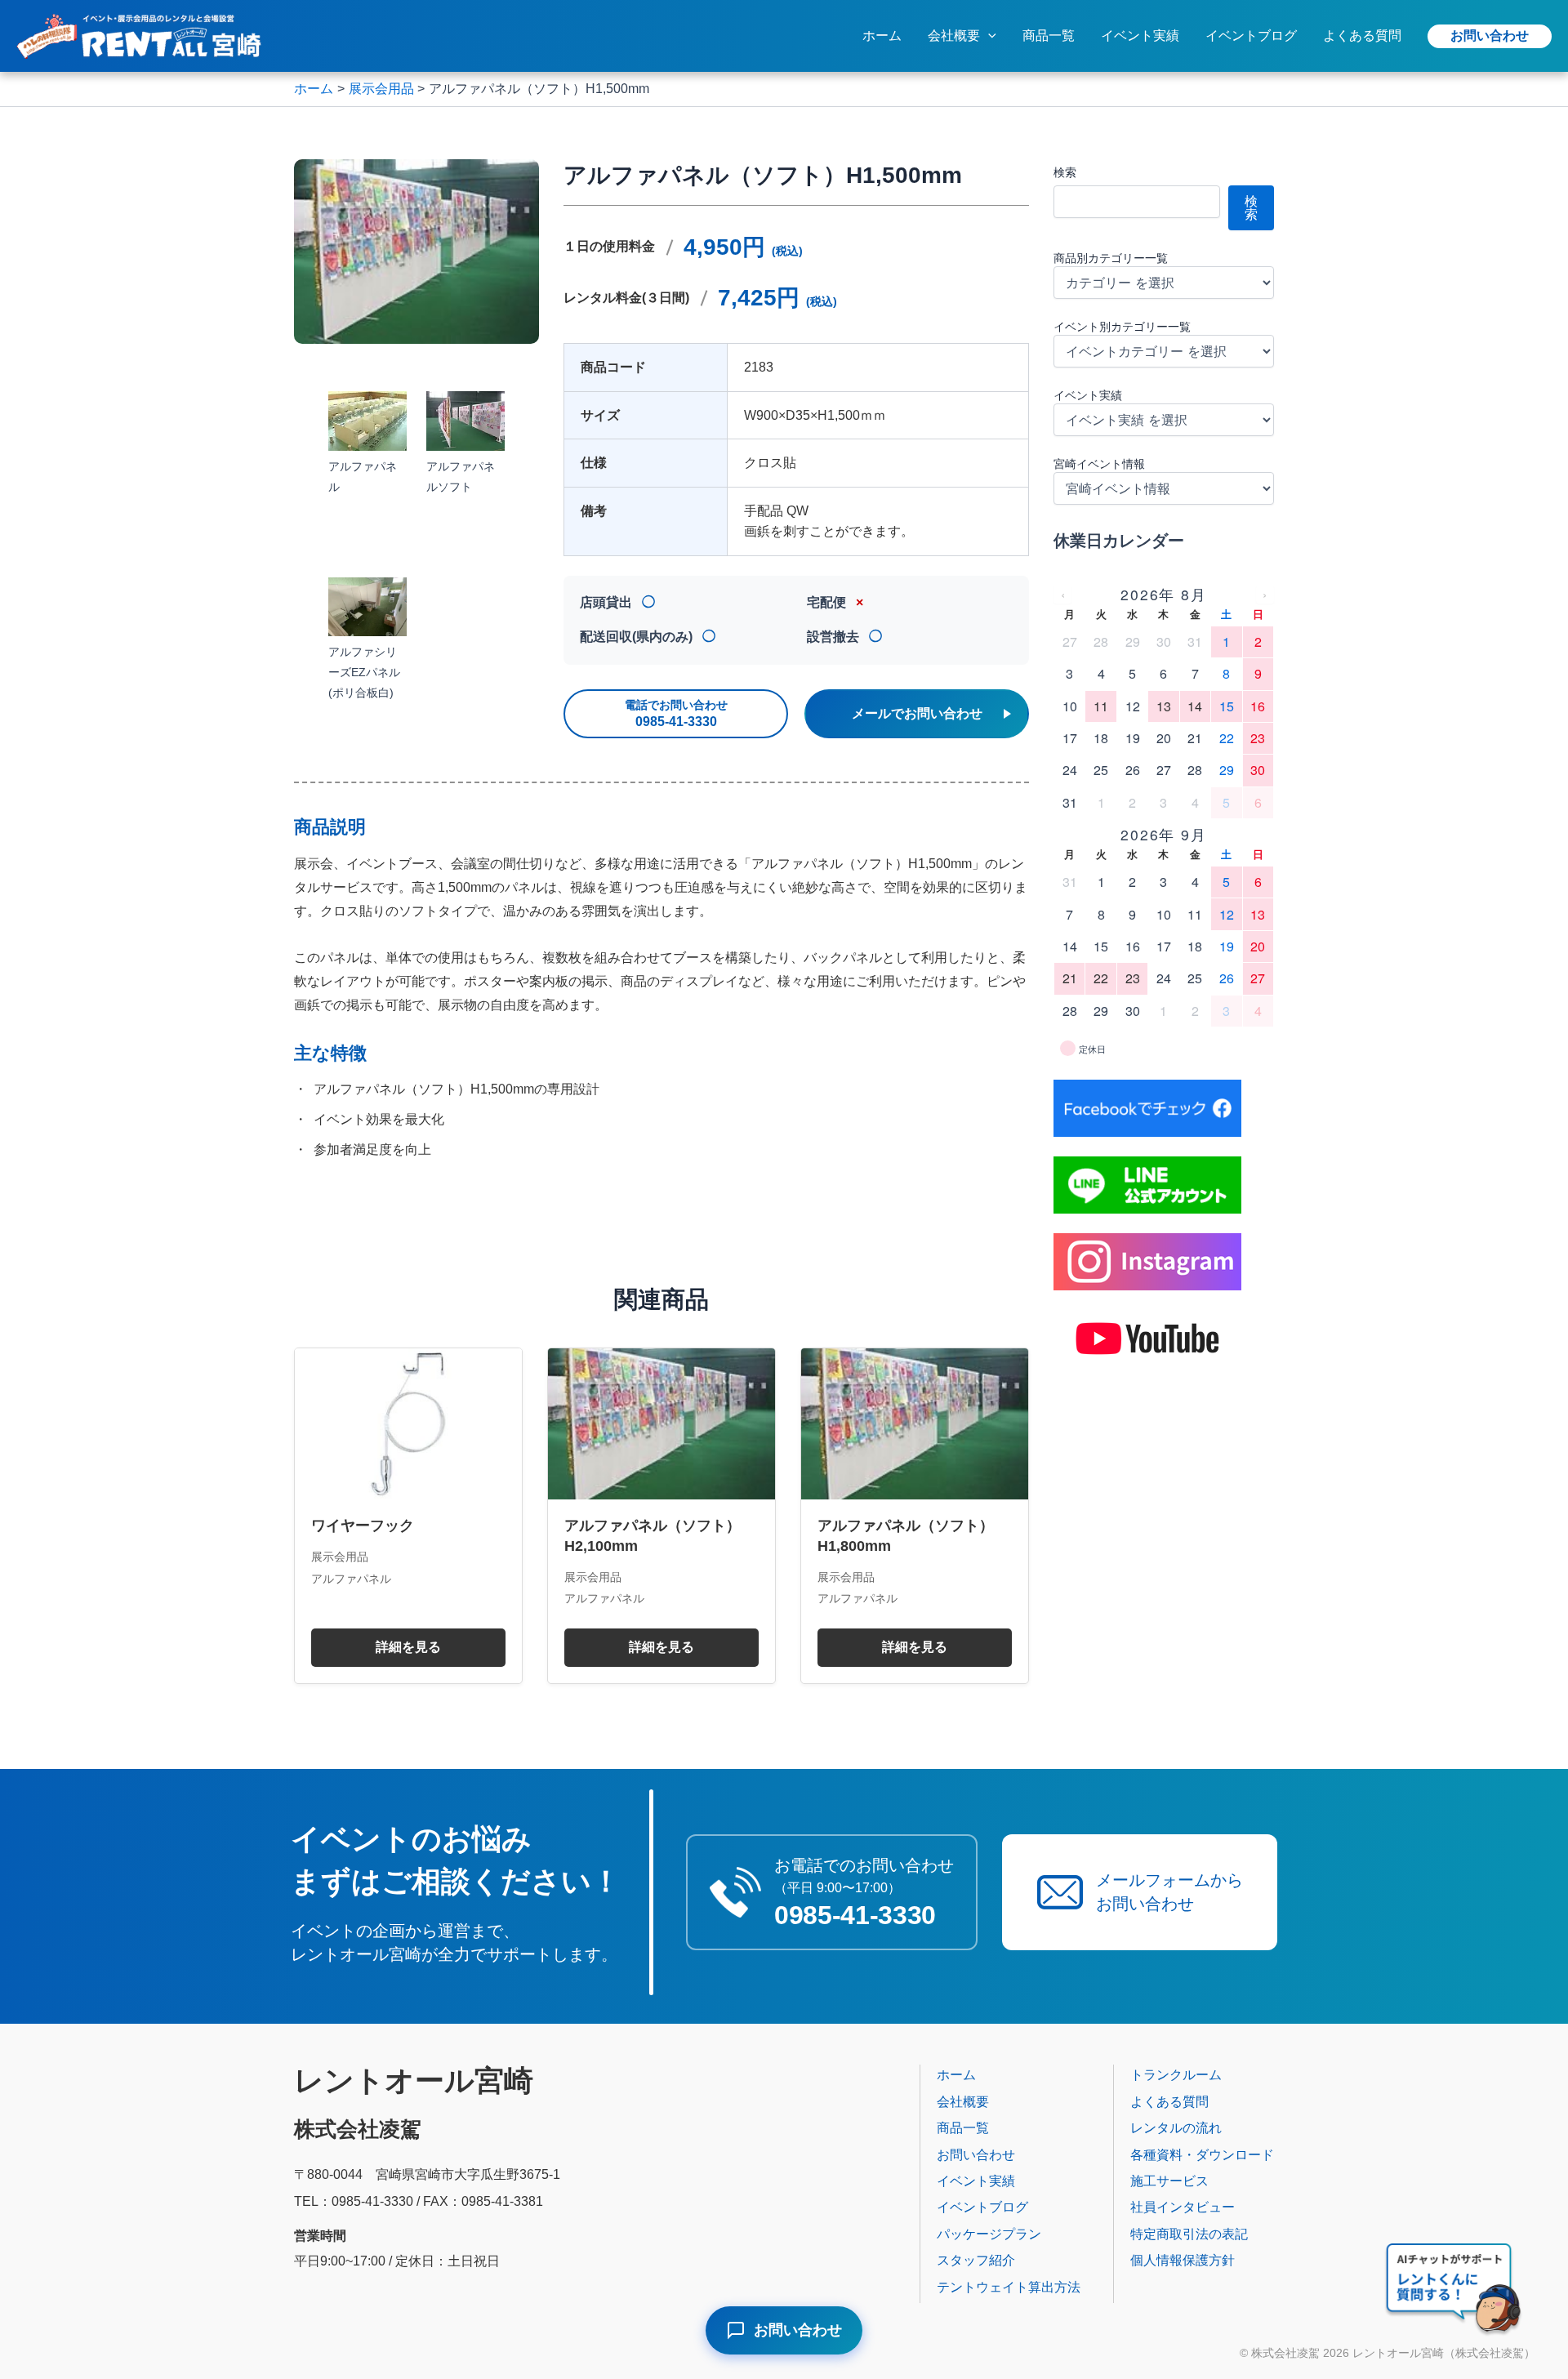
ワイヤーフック (363, 1526)
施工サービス (1169, 2181)
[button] (988, 36)
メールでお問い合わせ (917, 713)
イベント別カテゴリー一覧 (1122, 327)
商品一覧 (1049, 36)
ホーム (882, 36)
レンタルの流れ (1176, 2128)
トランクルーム (1176, 2075)
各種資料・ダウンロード (1202, 2155)
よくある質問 (1362, 36)
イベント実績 (1140, 36)
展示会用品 (340, 1557)
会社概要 (954, 36)
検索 (1065, 172)
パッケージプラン (989, 2234)
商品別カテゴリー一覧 (1111, 258)
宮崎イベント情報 (1099, 464)
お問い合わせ (1490, 36)
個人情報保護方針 (1183, 2260)
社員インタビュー (1183, 2207)
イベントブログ (1251, 36)
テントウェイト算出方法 (1009, 2287)
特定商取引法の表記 (1189, 2234)
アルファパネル (351, 1579)
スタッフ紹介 (976, 2260)
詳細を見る (408, 1647)
